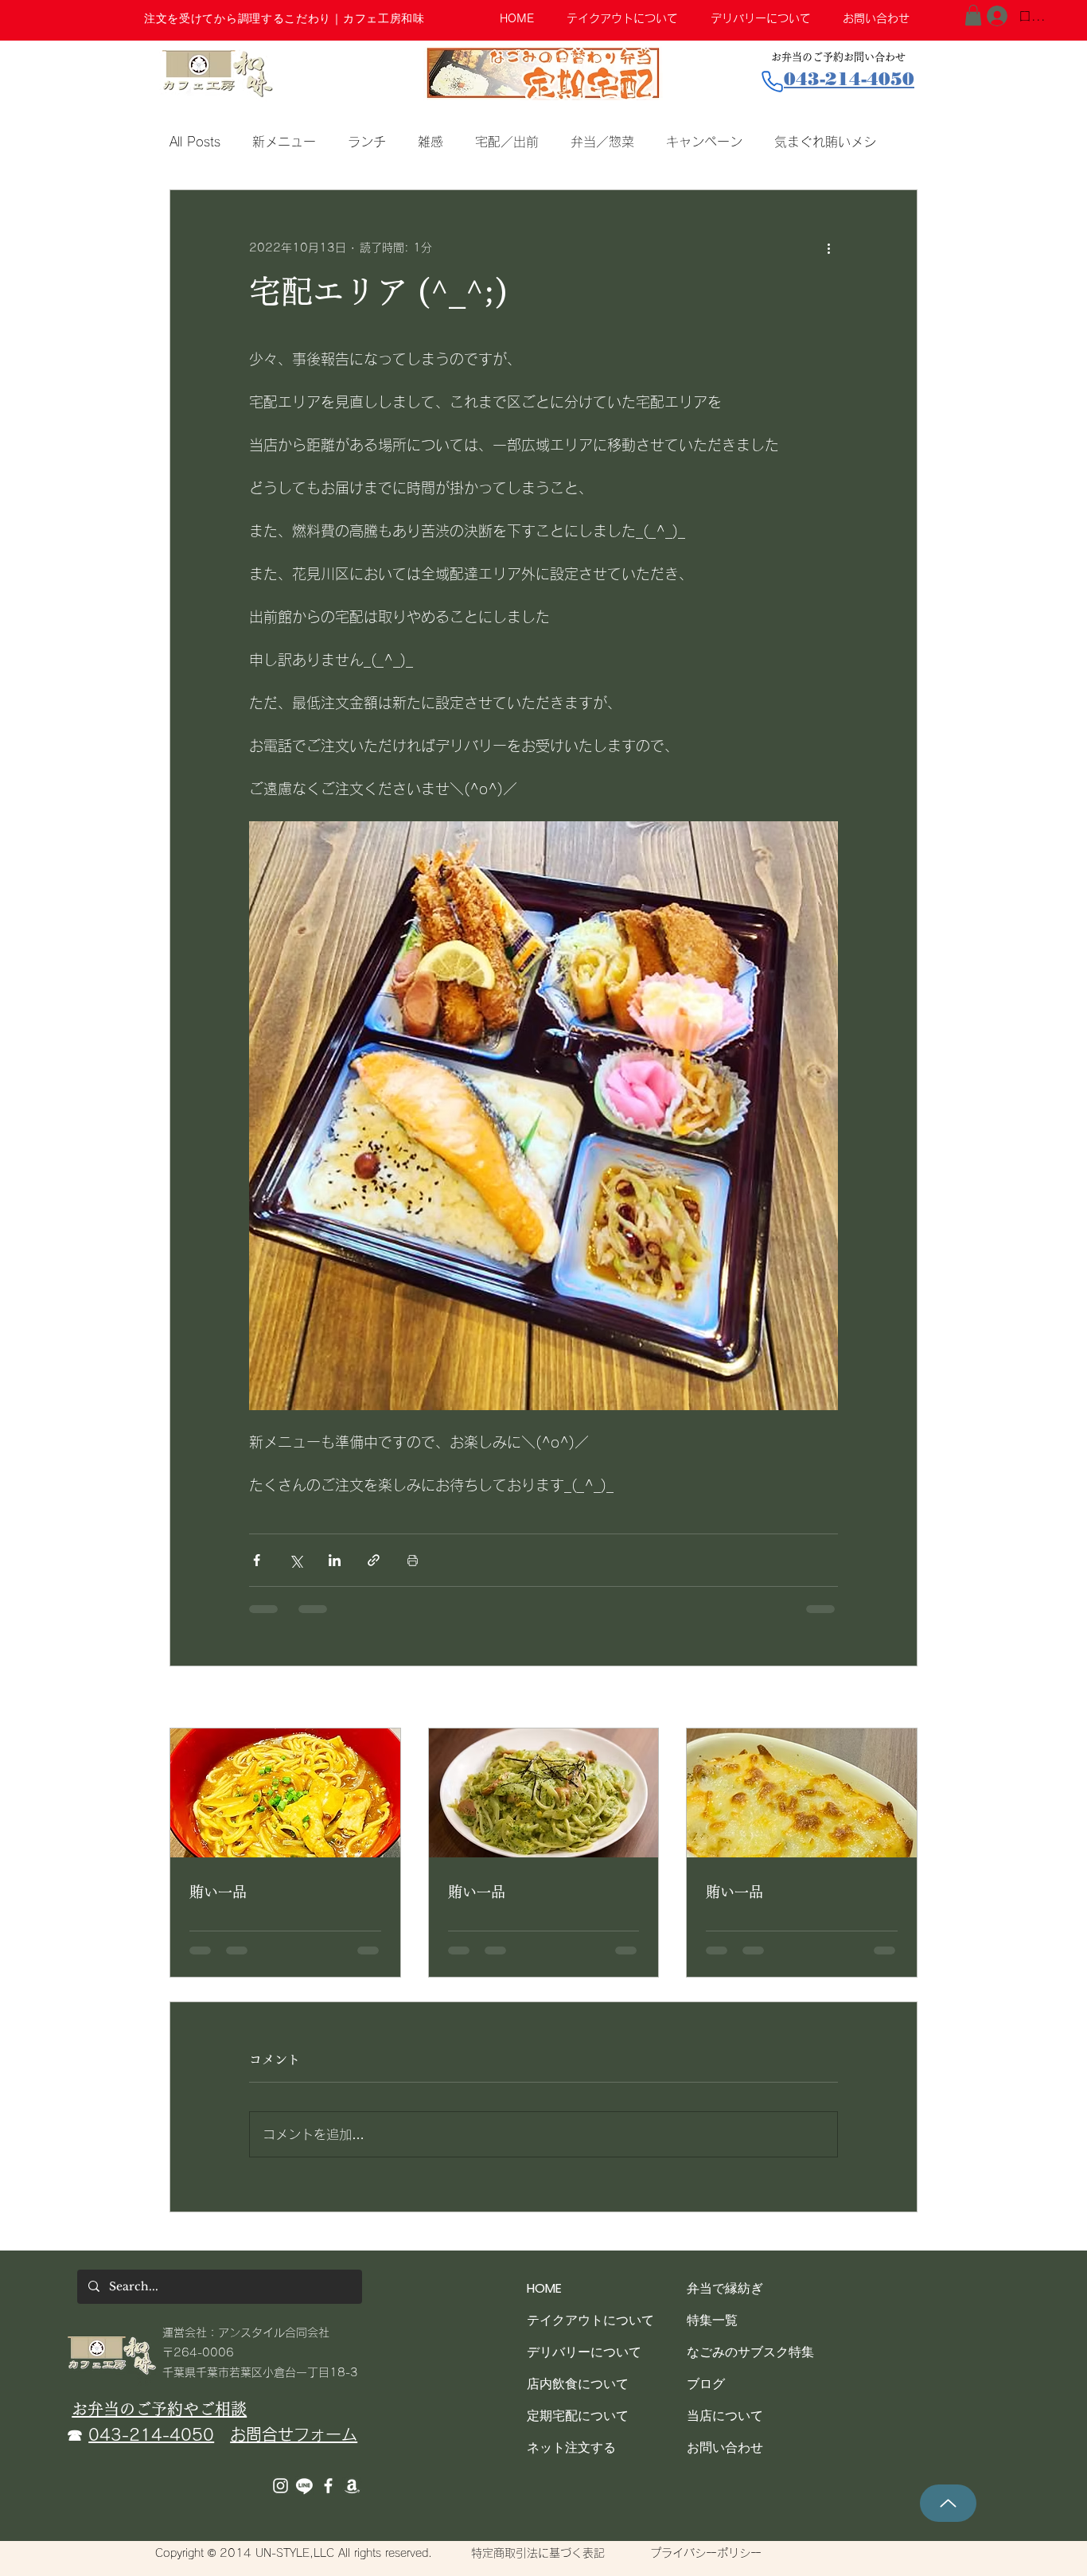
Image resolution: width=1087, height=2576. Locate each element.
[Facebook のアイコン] (328, 2498)
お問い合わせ (725, 2460)
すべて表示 (890, 1698)
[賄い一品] (285, 1793)
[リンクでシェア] (374, 1560)
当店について (725, 2428)
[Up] (948, 2516)
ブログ (706, 2397)
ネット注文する (571, 2460)
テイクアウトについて (590, 2333)
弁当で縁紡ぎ (725, 2301)
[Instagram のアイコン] (281, 2498)
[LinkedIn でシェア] (335, 1560)
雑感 (431, 142)
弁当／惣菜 (602, 142)
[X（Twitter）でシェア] (296, 1560)
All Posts (195, 142)
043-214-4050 (151, 2447)
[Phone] (772, 82)
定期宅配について (578, 2428)
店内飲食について (578, 2397)
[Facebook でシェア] (257, 1560)
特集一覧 (712, 2333)
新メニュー (284, 142)
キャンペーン (704, 142)
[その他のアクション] (828, 247)
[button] (973, 15)
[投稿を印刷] (413, 1560)
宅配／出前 (507, 142)
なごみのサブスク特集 (750, 2365)
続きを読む (806, 142)
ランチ (367, 142)
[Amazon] (352, 2498)
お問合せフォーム (294, 2447)
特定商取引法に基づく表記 (538, 2566)
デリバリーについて (584, 2365)
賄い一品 (218, 1892)
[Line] (304, 2498)
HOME (544, 2301)
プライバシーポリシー (706, 2566)
